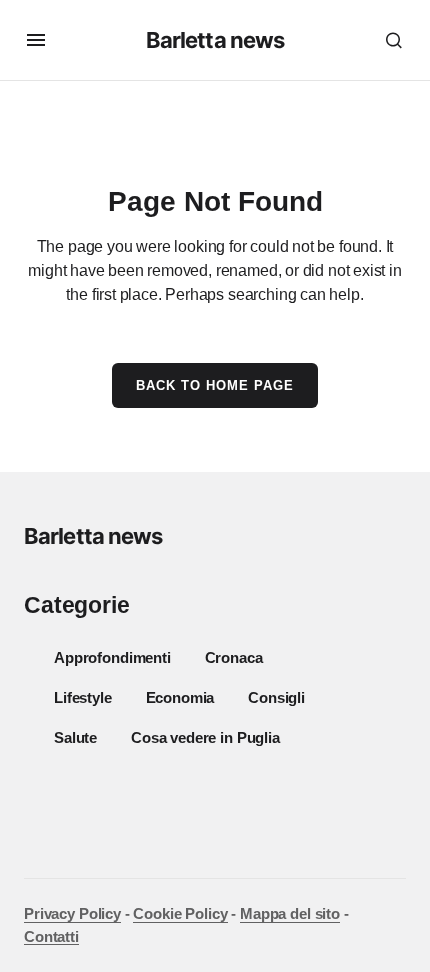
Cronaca (234, 657)
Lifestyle (83, 697)
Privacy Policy (72, 913)
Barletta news (215, 40)
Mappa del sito (290, 913)
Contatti (51, 936)
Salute (75, 737)
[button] (36, 40)
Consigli (276, 697)
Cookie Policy (180, 913)
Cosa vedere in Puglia (205, 737)
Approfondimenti (112, 657)
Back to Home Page (215, 385)
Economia (180, 697)
